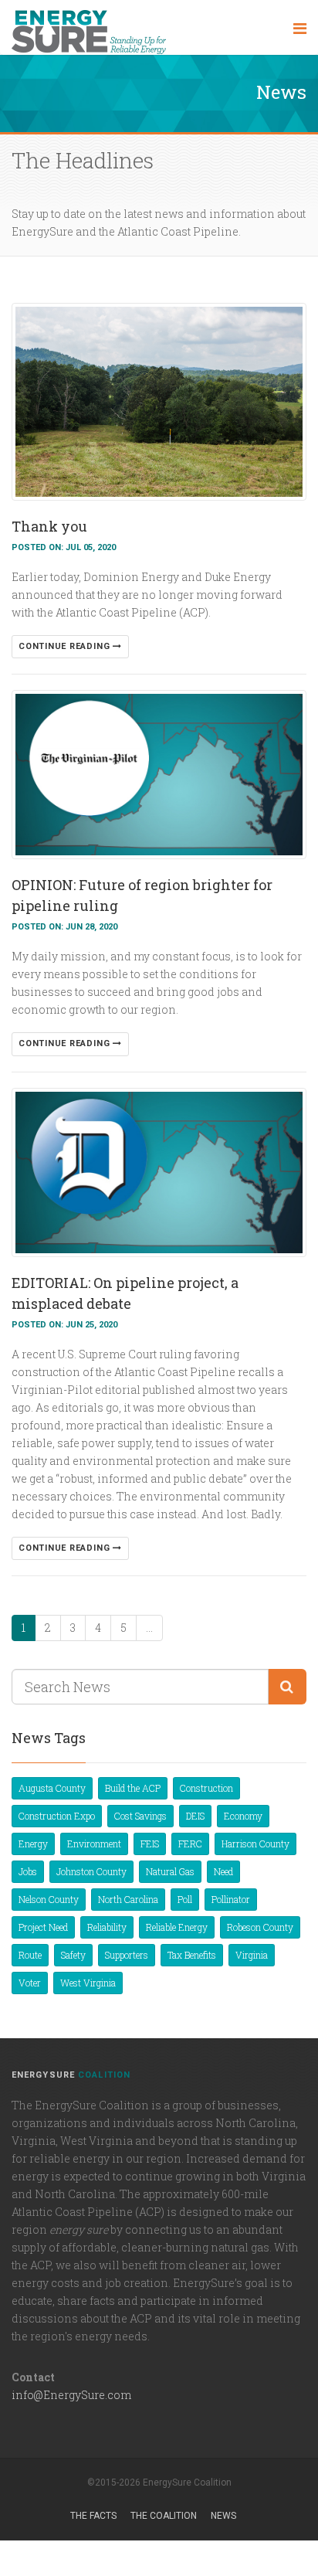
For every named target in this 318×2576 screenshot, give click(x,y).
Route (30, 1955)
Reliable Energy (177, 1927)
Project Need (43, 1927)
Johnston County (91, 1871)
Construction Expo (57, 1816)
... (149, 1628)
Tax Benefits (192, 1955)
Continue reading (66, 646)
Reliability (107, 1927)
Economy (243, 1816)
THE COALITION (164, 2516)
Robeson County (260, 1927)
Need (223, 1871)
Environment (94, 1844)
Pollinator (231, 1899)
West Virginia (88, 1983)
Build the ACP (133, 1788)
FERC (190, 1844)
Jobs (28, 1871)
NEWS (223, 2516)
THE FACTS (93, 2516)
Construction (206, 1788)
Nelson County (49, 1899)
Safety (73, 1955)
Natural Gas (170, 1871)
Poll (185, 1899)
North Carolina (128, 1899)
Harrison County (255, 1844)
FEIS (150, 1844)
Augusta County (52, 1788)
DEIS (195, 1816)
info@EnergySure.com (71, 2395)
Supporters (127, 1955)
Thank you (49, 526)
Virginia (252, 1955)
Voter (30, 1983)
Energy (33, 1844)
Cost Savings (140, 1816)
